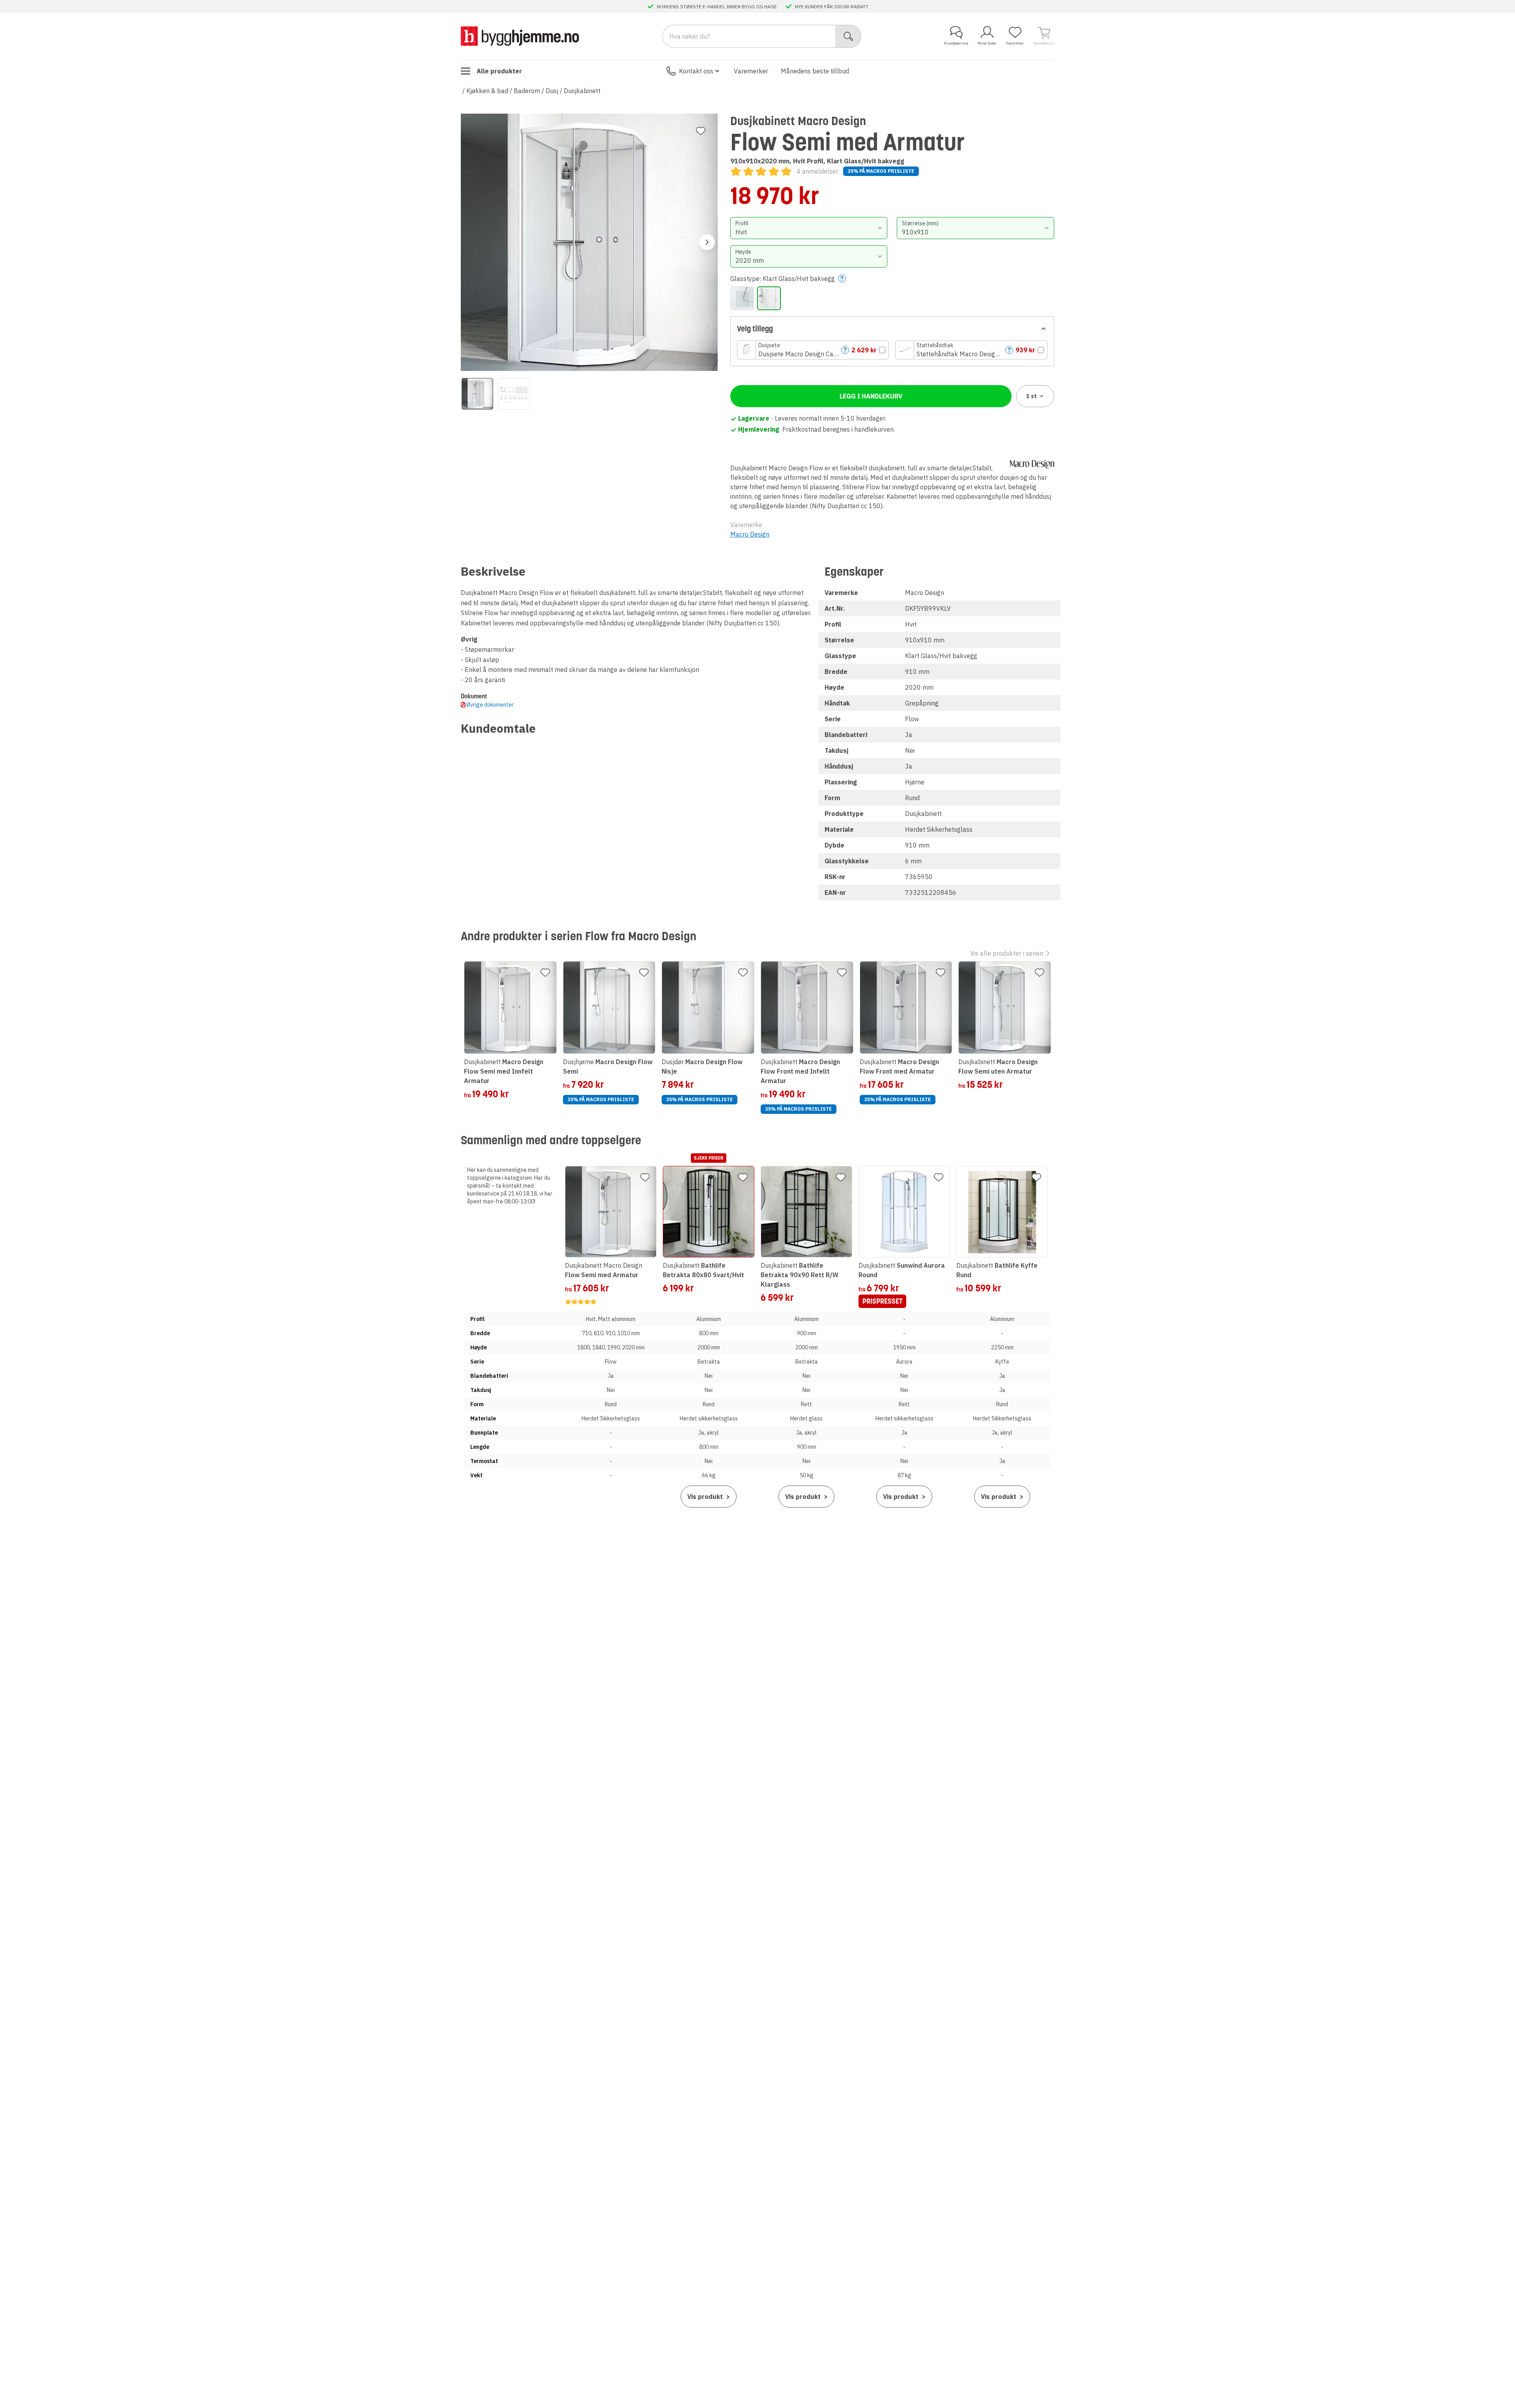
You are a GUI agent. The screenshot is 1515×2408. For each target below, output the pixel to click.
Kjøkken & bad (487, 91)
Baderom (527, 91)
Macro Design (750, 534)
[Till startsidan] (520, 36)
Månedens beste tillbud (815, 71)
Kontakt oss (696, 71)
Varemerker (751, 71)
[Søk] (848, 36)
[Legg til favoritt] (701, 131)
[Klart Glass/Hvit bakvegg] (769, 298)
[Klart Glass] (742, 298)
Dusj (552, 91)
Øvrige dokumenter (490, 705)
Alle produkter (499, 71)
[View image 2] (514, 394)
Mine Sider (987, 43)
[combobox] (809, 228)
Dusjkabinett (582, 91)
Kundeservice (956, 43)
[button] (813, 350)
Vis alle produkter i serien (1007, 953)
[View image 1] (477, 394)
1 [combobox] (1032, 396)
